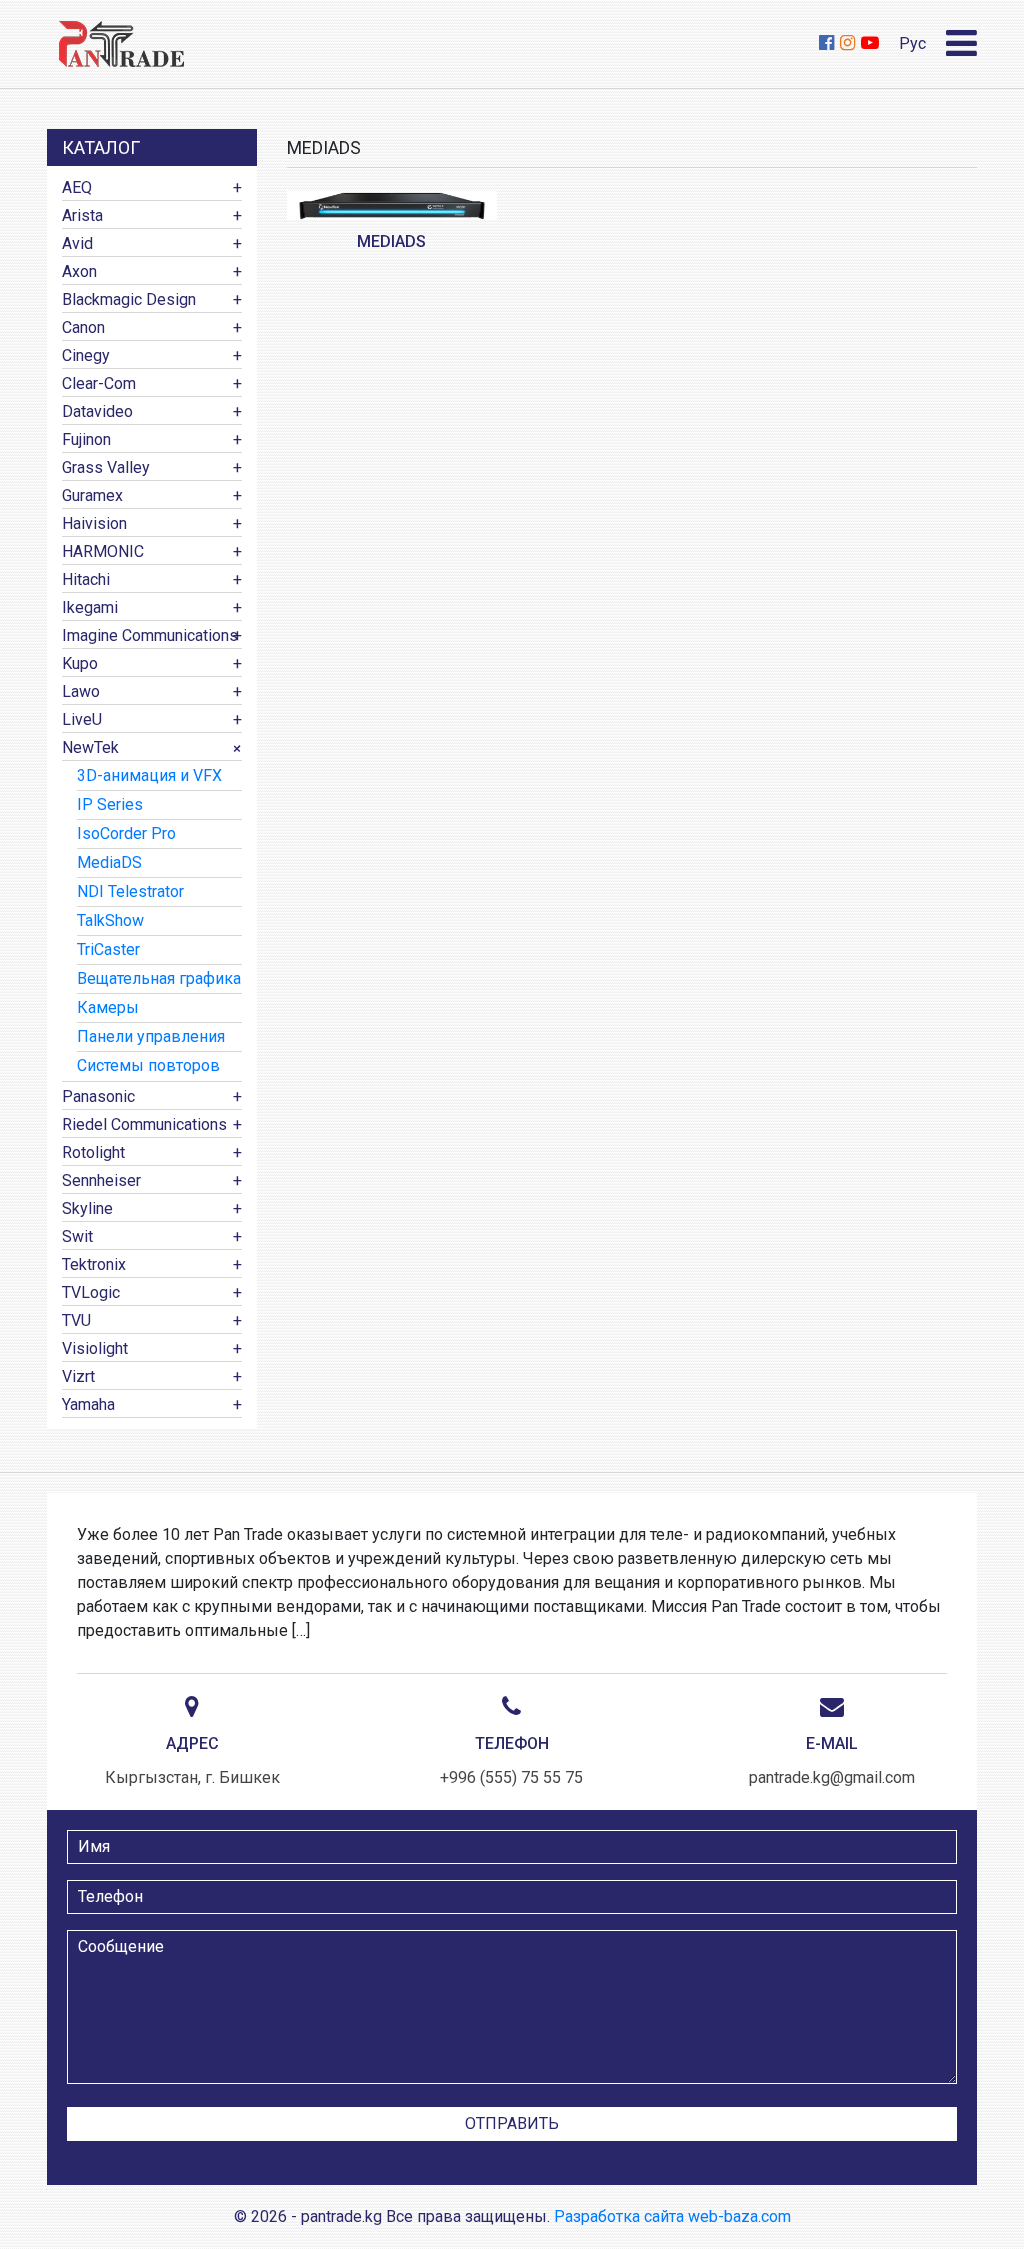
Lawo (81, 691)
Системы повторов (148, 1065)
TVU (76, 1320)
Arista (82, 215)
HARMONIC (103, 551)
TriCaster (108, 949)
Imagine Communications (150, 635)
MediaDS (109, 862)
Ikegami (90, 607)
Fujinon (86, 439)
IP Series (110, 804)
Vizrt (78, 1376)
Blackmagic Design (129, 299)
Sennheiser (101, 1180)
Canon (83, 327)
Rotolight (93, 1152)
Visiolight (95, 1348)
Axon (79, 271)
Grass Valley (106, 467)
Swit (77, 1236)
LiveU (82, 719)
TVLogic (91, 1292)
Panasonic (98, 1096)
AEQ (77, 187)
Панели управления (151, 1036)
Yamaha (88, 1404)
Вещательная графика (159, 978)
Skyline (87, 1208)
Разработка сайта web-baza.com (672, 2216)
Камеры (108, 1007)
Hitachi (86, 579)
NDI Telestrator (130, 891)
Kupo (80, 663)
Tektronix (94, 1264)
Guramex (92, 495)
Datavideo (97, 411)
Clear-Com (99, 383)
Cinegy (86, 355)
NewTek (90, 747)
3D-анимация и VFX (149, 775)
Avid (77, 243)
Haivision (94, 523)
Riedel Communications (144, 1124)
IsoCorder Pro (126, 833)
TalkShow (110, 920)
